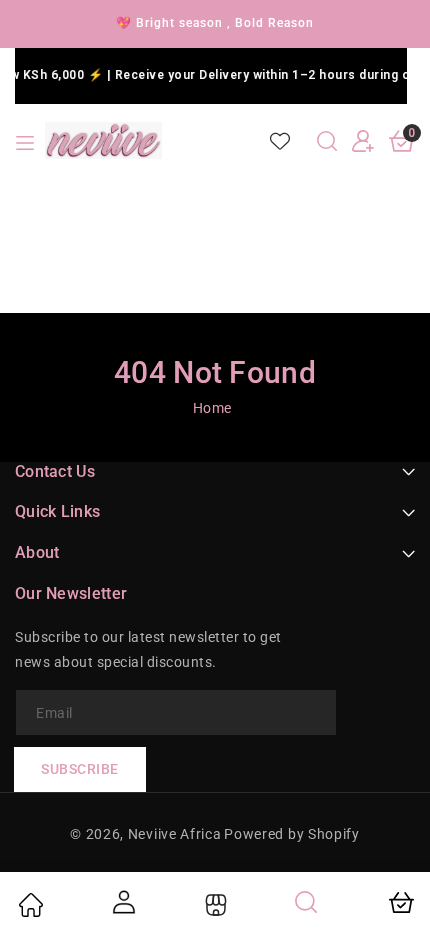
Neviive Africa (175, 834)
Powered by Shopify (292, 834)
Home (212, 408)
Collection (213, 905)
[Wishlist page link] (280, 141)
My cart (400, 902)
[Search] (307, 902)
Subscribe (80, 769)
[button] (327, 141)
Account (122, 902)
